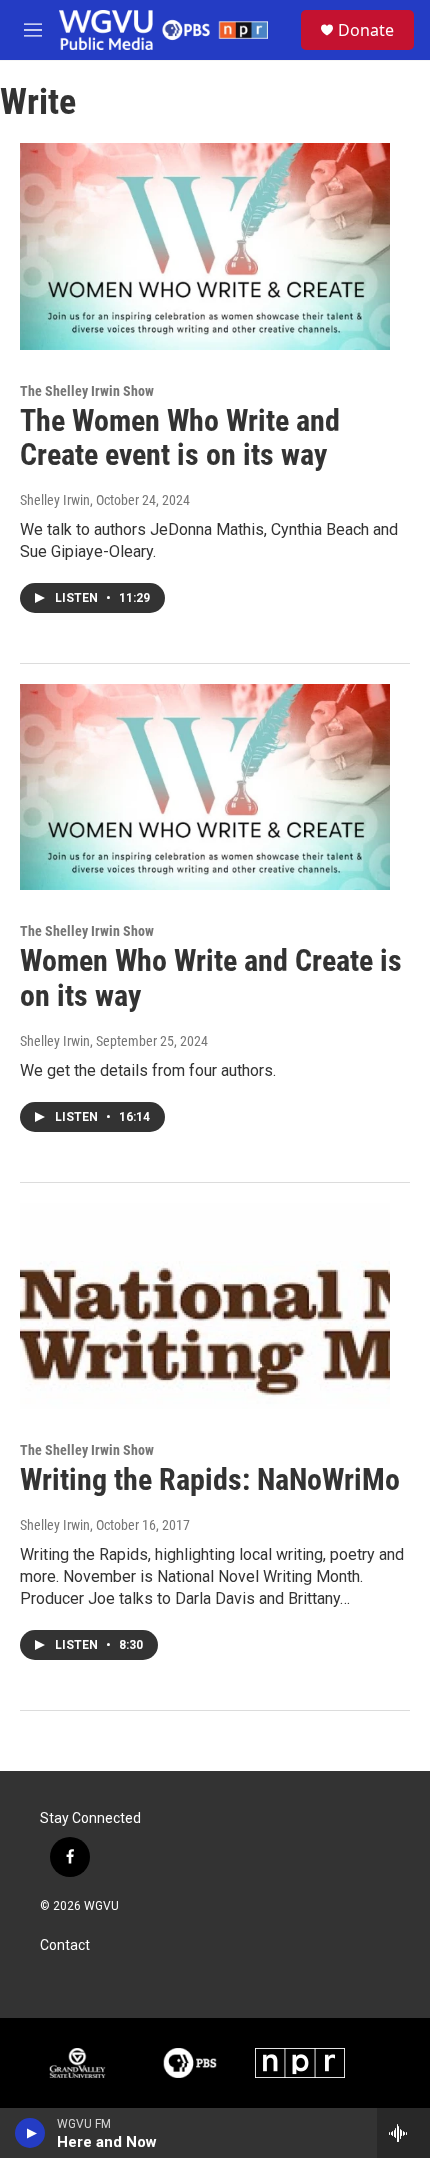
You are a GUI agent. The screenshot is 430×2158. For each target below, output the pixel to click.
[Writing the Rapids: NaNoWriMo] (205, 1306)
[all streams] (403, 2133)
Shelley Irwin (55, 500)
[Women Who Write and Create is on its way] (205, 787)
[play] (30, 2133)
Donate (366, 30)
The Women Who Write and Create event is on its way (180, 438)
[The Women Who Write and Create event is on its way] (205, 246)
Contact (65, 1945)
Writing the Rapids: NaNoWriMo (210, 1479)
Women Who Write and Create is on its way (211, 978)
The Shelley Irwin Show (87, 391)
